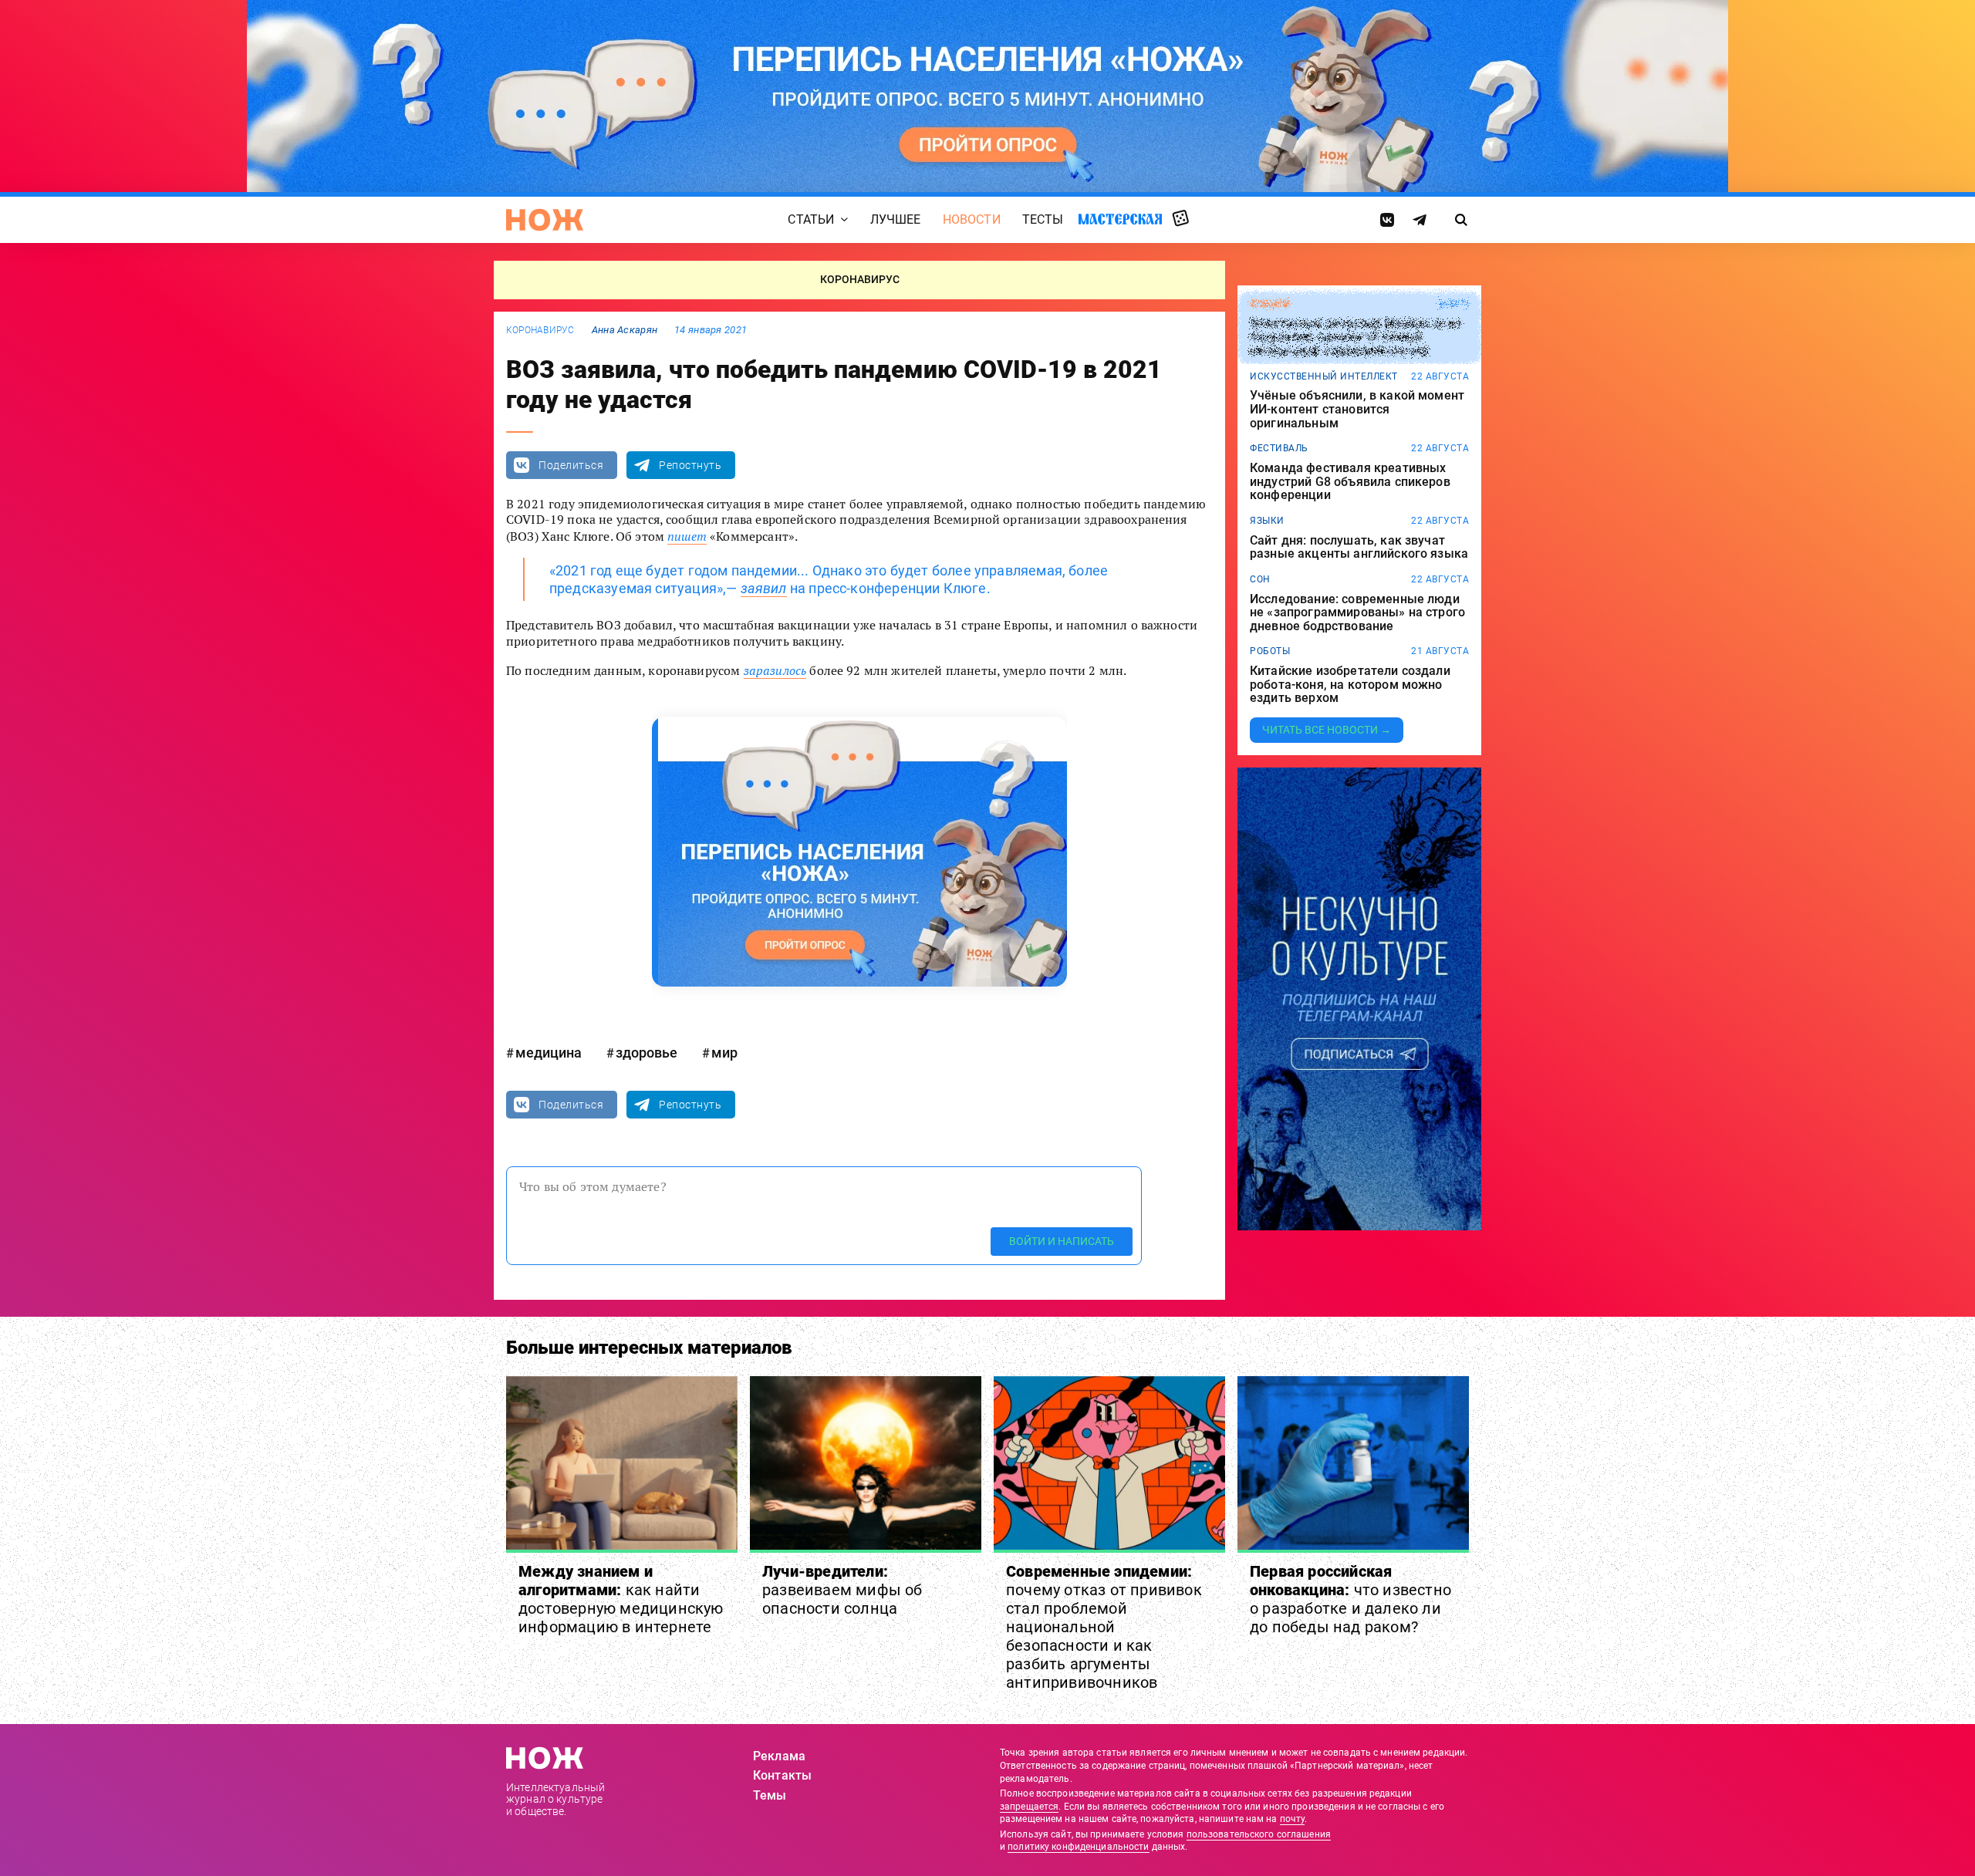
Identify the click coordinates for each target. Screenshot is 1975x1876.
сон (1260, 579)
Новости (972, 219)
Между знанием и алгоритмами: (621, 1599)
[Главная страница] (545, 220)
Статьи (811, 219)
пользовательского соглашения (1259, 1834)
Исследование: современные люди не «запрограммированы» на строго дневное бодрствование (1357, 613)
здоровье (647, 1053)
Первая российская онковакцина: (1350, 1599)
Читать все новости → (1327, 730)
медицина (549, 1053)
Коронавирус (540, 330)
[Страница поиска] (1462, 220)
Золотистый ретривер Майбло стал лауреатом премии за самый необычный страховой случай (1355, 337)
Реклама (779, 1756)
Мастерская (1120, 219)
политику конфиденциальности (1078, 1847)
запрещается (1029, 1807)
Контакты (782, 1775)
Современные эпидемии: (1104, 1627)
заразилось (775, 670)
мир (724, 1053)
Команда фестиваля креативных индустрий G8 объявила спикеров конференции (1350, 482)
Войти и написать (1062, 1241)
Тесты (1043, 219)
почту (1293, 1819)
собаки (1269, 304)
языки (1267, 521)
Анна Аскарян (625, 330)
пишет (687, 536)
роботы (1270, 651)
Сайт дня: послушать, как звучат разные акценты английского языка (1359, 547)
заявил (764, 588)
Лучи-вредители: (842, 1590)
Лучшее (896, 219)
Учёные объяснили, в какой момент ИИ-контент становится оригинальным (1357, 409)
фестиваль (1279, 448)
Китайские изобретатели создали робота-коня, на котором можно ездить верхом (1350, 685)
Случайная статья (1181, 219)
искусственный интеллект (1324, 376)
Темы (770, 1795)
